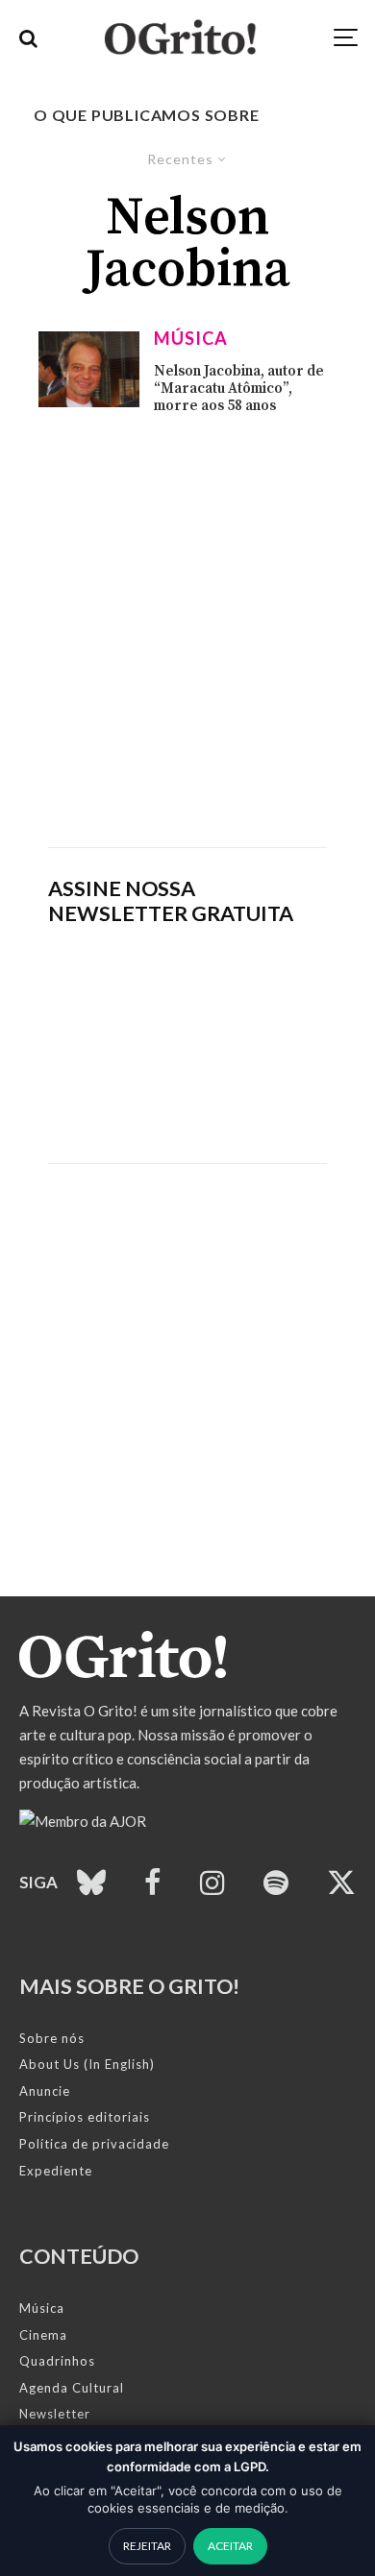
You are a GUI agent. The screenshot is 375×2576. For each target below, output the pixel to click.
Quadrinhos (57, 2361)
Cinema (43, 2335)
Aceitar (230, 2546)
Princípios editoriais (85, 2117)
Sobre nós (52, 2038)
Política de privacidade (94, 2144)
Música (190, 338)
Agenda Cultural (72, 2388)
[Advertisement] (187, 631)
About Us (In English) (87, 2064)
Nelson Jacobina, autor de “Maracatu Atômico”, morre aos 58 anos (239, 389)
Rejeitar (147, 2546)
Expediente (56, 2171)
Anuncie (45, 2091)
